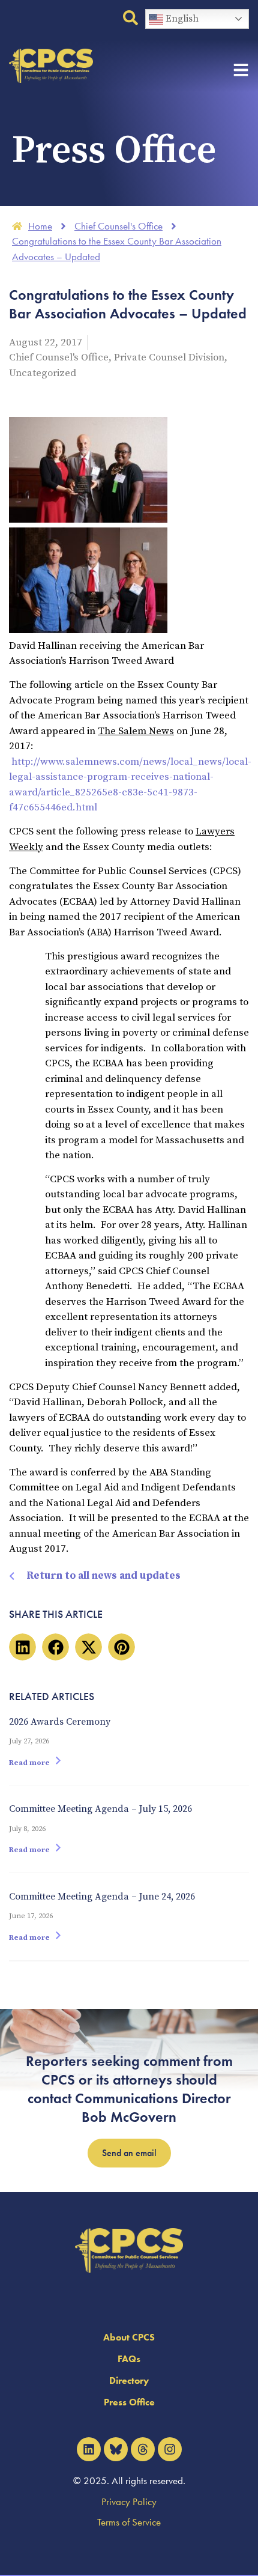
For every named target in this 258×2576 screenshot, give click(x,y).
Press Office (129, 2402)
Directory (129, 2380)
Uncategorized (43, 373)
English (181, 19)
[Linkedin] (89, 2449)
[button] (22, 1647)
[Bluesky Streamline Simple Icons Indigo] (116, 2449)
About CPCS (129, 2337)
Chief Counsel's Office (59, 357)
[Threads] (143, 2449)
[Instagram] (170, 2449)
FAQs (129, 2359)
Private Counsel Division (169, 357)
